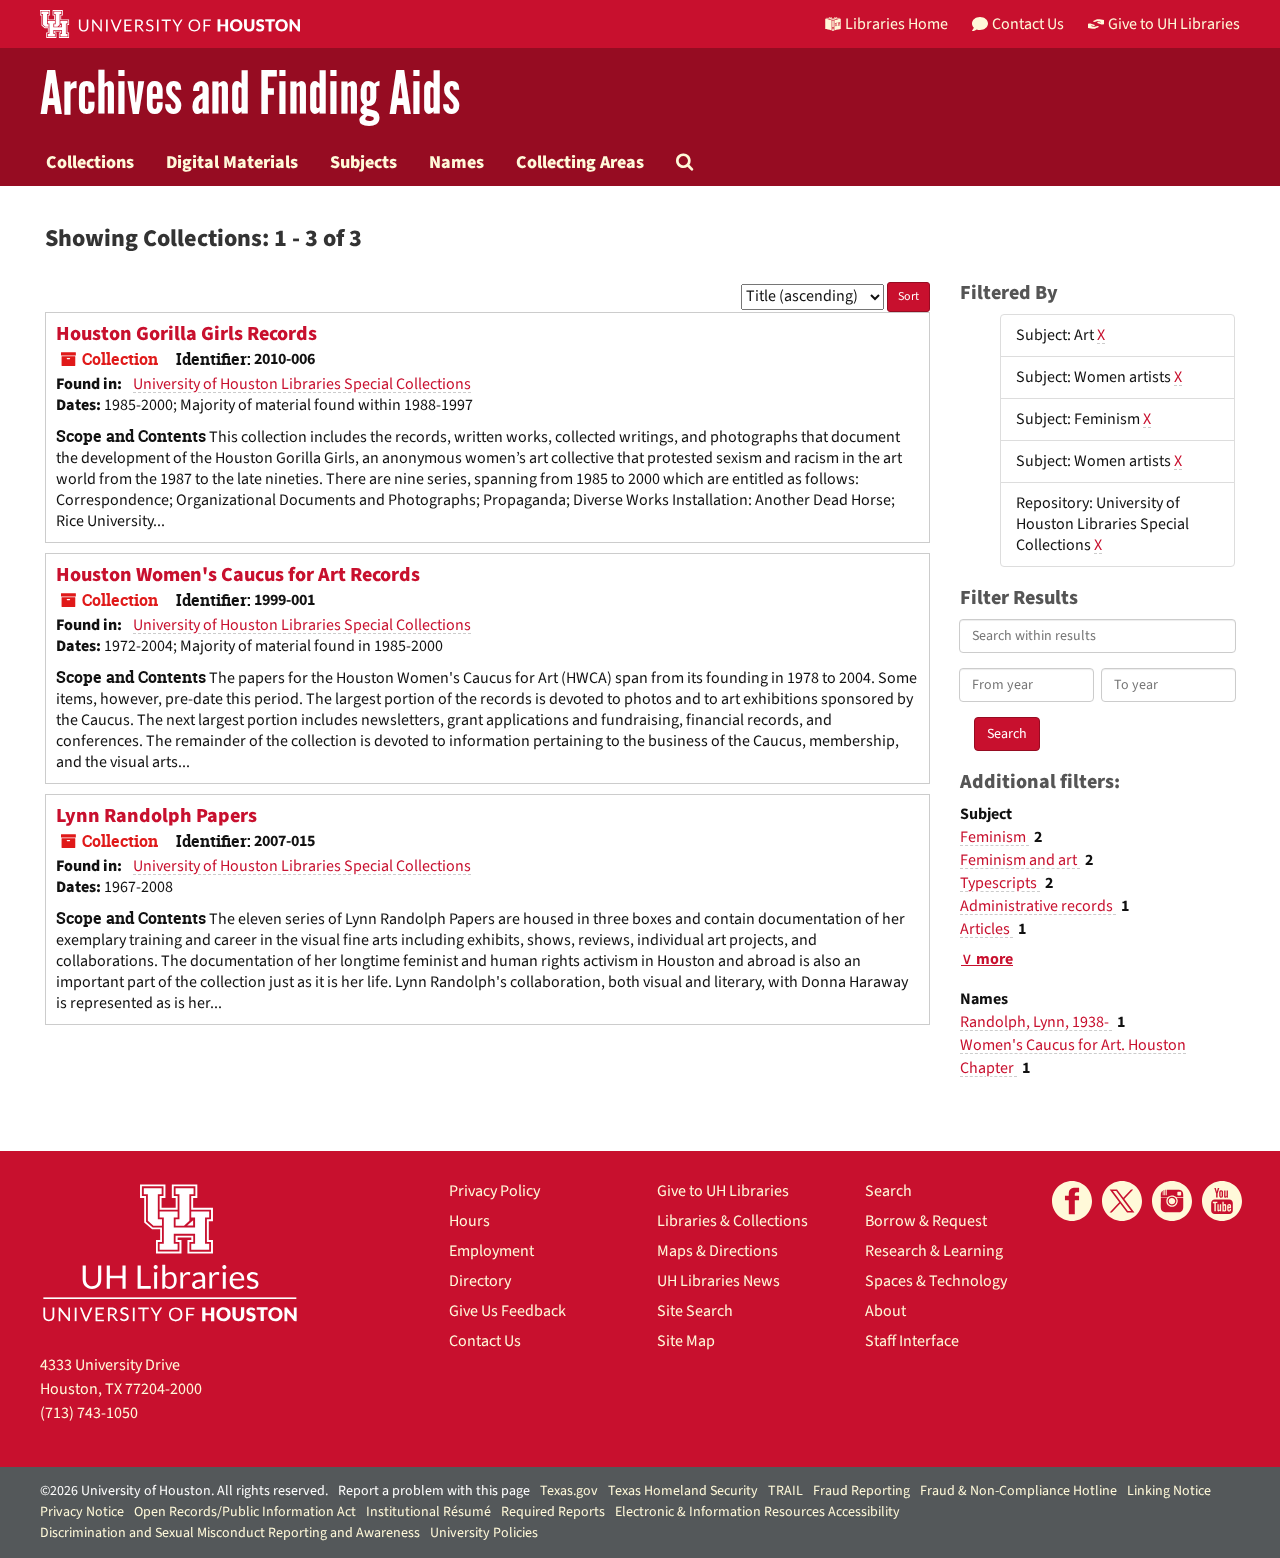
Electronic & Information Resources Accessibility (757, 1512)
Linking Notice (1169, 1491)
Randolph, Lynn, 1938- (1036, 1022)
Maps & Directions (717, 1251)
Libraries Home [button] (896, 24)
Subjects (363, 162)
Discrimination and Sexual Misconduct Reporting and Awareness (230, 1533)
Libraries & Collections (732, 1221)
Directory (480, 1281)
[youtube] (1222, 1201)
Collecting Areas (580, 162)
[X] (1122, 1201)
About (885, 1311)
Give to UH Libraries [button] (1174, 24)
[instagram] (1172, 1201)
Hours (469, 1221)
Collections (90, 162)
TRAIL (785, 1491)
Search (888, 1191)
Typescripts (1000, 883)
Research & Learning (934, 1251)
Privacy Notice (82, 1512)
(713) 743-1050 (89, 1413)
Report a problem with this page (434, 1491)
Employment (491, 1251)
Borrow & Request (926, 1221)
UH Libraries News (718, 1281)
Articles (986, 929)
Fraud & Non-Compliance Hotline (1018, 1491)
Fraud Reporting (861, 1491)
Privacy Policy (494, 1191)
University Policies (484, 1533)
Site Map (686, 1341)
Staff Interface (912, 1341)
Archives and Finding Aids (250, 94)
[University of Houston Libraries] (170, 1252)
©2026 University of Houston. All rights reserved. (184, 1491)
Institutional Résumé (428, 1512)
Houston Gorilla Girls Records (186, 334)
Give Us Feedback (507, 1311)
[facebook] (1072, 1201)
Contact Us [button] (1028, 24)
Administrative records (1038, 906)
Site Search (695, 1311)
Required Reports (553, 1512)
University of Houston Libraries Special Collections (302, 384)
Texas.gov (569, 1491)
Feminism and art (1020, 860)
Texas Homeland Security (683, 1491)
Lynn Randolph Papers (156, 816)
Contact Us (485, 1341)
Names (456, 162)
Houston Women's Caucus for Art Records (238, 575)
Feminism (994, 837)
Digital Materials (232, 162)
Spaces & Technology (936, 1281)
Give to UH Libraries (723, 1191)
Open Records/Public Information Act (245, 1512)
